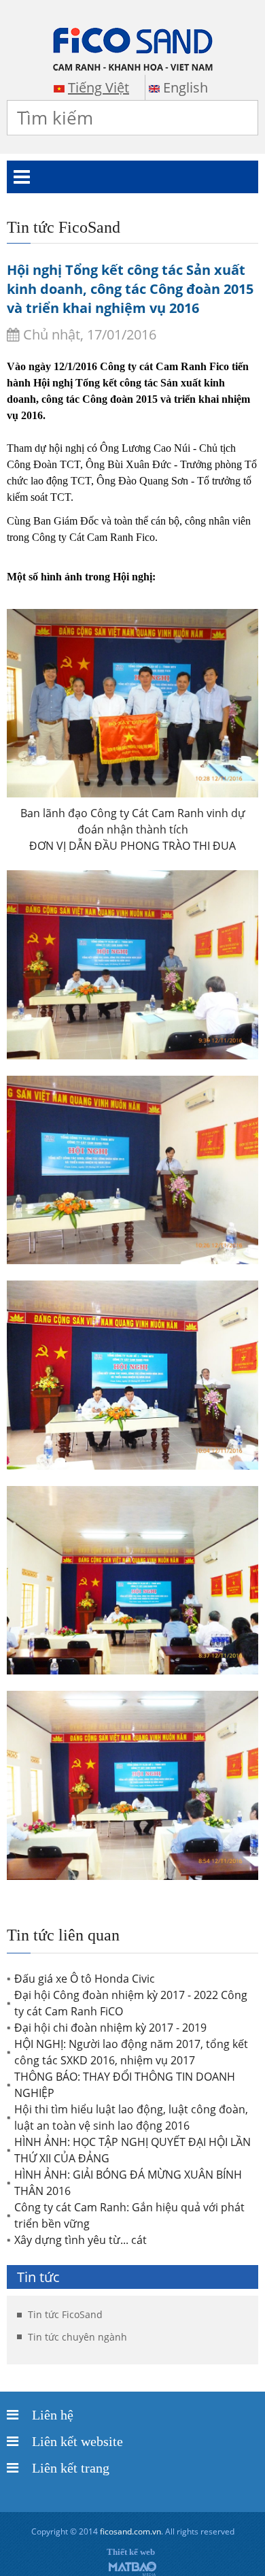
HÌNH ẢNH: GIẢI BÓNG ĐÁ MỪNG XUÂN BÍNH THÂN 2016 (128, 2183)
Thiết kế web (131, 2552)
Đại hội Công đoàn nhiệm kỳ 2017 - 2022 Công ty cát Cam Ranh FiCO (131, 2003)
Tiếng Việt (99, 87)
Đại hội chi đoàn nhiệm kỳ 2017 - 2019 (110, 2028)
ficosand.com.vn (130, 2531)
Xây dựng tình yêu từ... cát (81, 2240)
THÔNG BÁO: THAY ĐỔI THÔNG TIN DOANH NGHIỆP (125, 2085)
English (185, 87)
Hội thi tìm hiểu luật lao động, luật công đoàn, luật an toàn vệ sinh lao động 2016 (131, 2117)
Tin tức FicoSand (65, 2314)
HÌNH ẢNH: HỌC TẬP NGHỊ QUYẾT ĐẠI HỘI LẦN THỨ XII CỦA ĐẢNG (132, 2150)
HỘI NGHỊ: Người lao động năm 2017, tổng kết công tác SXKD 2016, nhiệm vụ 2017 (131, 2052)
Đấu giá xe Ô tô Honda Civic (85, 1979)
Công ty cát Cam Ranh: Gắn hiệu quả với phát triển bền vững (129, 2215)
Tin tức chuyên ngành (77, 2337)
